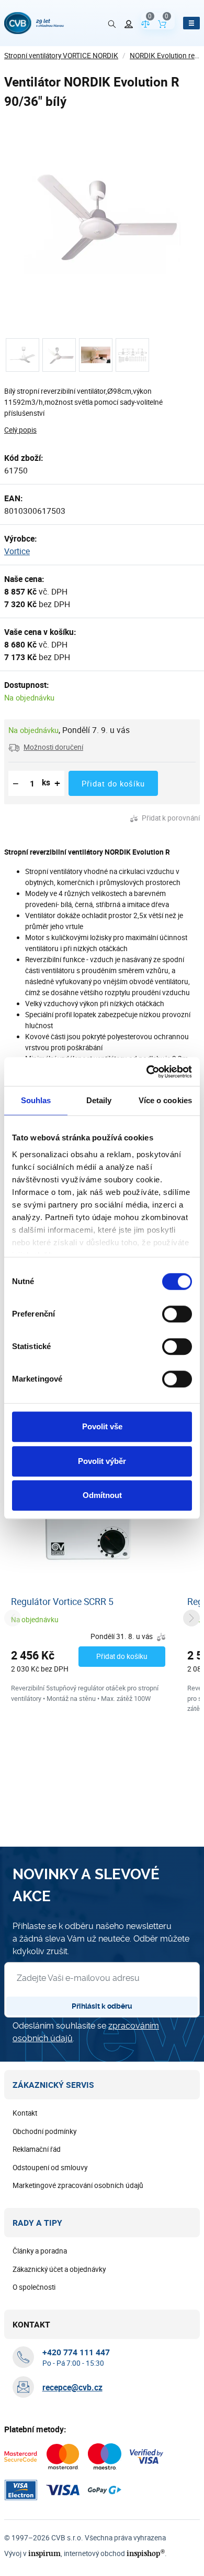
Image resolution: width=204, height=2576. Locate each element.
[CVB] (34, 23)
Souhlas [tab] (36, 1100)
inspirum (44, 2553)
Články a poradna (40, 2251)
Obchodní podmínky (44, 2131)
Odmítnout (102, 1495)
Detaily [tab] (99, 1100)
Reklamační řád (37, 2149)
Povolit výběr (102, 1461)
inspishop (146, 2553)
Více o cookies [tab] (165, 1100)
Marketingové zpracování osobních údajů (78, 2185)
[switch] (177, 1314)
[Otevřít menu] (191, 23)
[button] (46, 747)
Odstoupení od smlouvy (50, 2168)
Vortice (17, 551)
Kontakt (25, 2113)
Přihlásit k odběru (102, 2006)
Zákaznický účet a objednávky (59, 2269)
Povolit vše (102, 1426)
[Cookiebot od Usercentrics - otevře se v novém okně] (147, 1072)
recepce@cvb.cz (72, 2387)
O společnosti (34, 2287)
